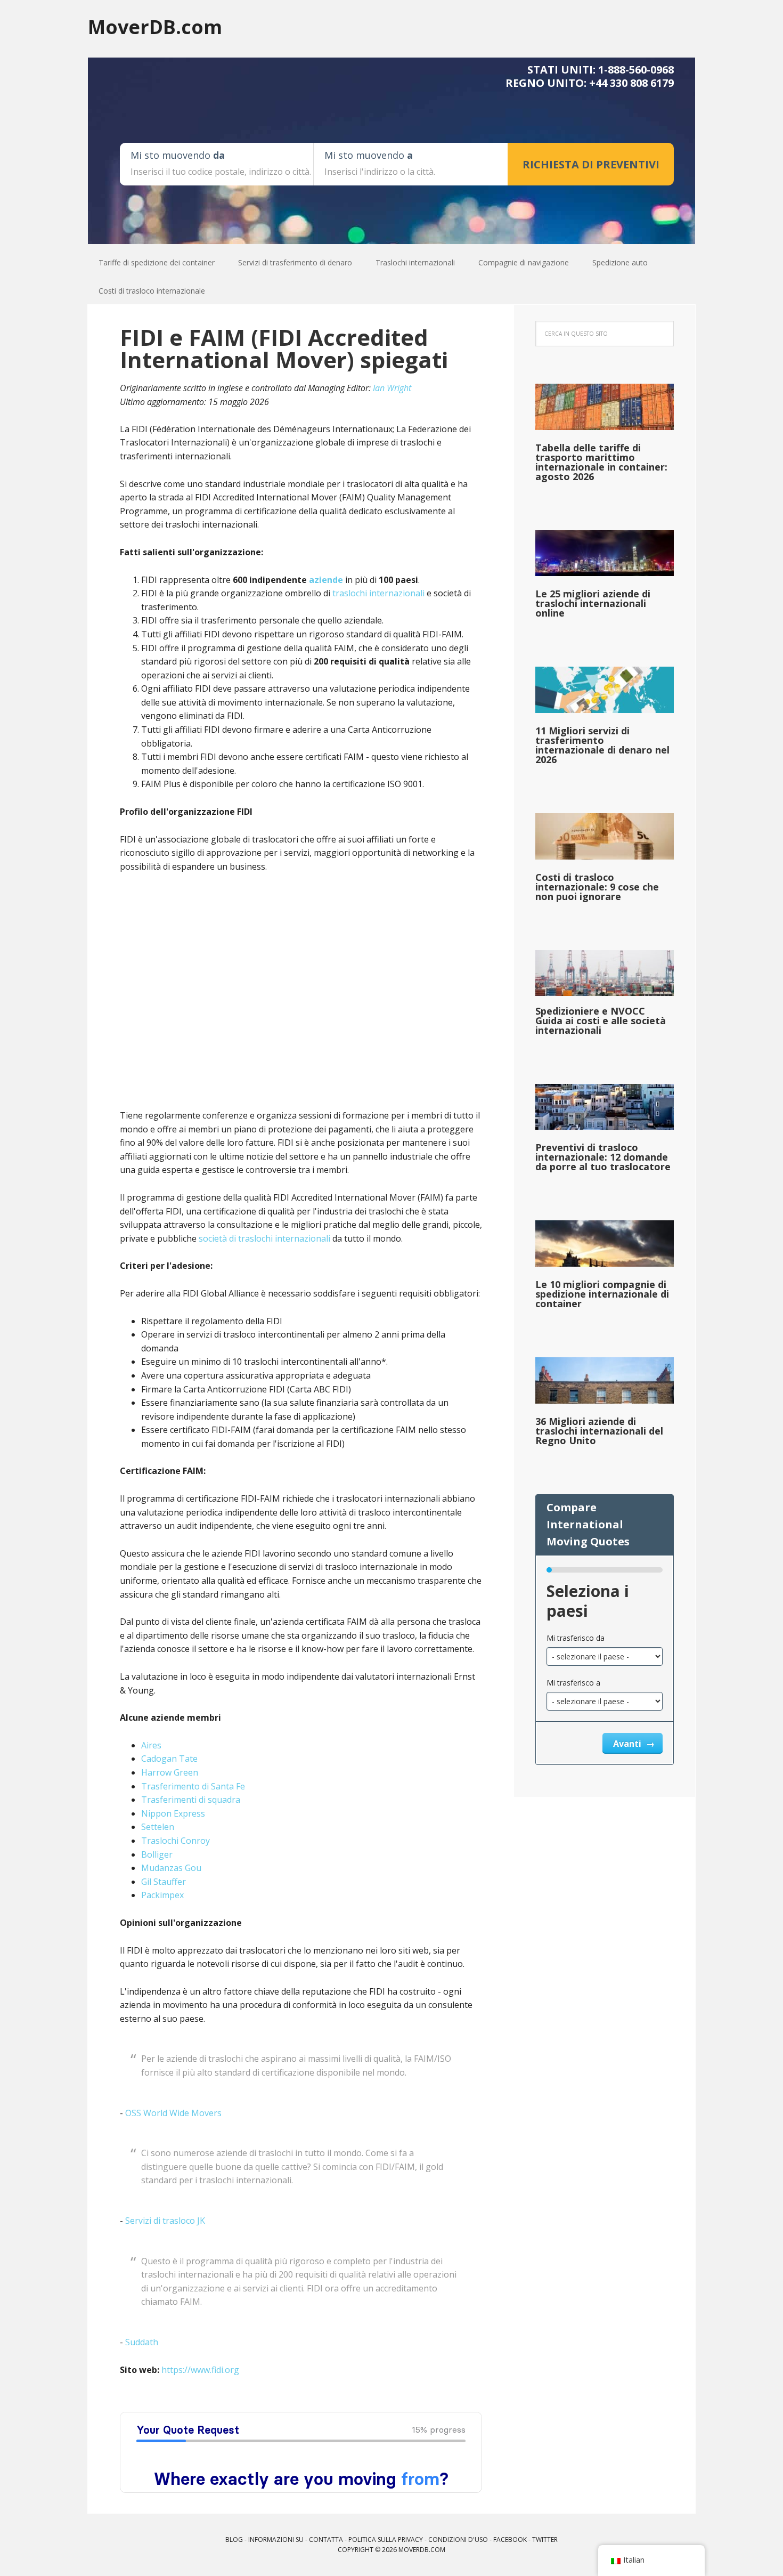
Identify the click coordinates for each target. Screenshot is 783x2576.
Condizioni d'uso (458, 2539)
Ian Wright (392, 388)
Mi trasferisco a (573, 1683)
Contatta (326, 2539)
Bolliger (157, 1854)
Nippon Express (173, 1813)
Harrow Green (170, 1772)
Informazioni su (276, 2539)
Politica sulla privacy (386, 2539)
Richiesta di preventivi (591, 164)
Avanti (628, 1744)
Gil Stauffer (164, 1882)
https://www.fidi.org (200, 2370)
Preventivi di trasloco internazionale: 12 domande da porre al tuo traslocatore (603, 1157)
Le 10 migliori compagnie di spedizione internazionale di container (602, 1294)
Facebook (510, 2539)
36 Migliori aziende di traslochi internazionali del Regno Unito (599, 1431)
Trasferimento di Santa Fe (193, 1786)
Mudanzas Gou (171, 1868)
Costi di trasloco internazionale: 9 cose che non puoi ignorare (597, 887)
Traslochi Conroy (176, 1841)
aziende (326, 580)
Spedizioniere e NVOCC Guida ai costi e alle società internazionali (601, 1020)
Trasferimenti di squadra (191, 1800)
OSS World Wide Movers (173, 2113)
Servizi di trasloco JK (165, 2221)
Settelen (158, 1827)
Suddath (142, 2342)
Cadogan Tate (169, 1759)
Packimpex (162, 1895)
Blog (234, 2539)
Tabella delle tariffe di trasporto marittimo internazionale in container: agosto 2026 (601, 462)
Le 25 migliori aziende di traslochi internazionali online (593, 603)
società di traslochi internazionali (264, 1238)
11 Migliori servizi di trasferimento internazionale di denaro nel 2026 (602, 745)
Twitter (545, 2539)
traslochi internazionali (378, 593)
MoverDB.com (155, 26)
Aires (151, 1745)
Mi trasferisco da (576, 1638)
